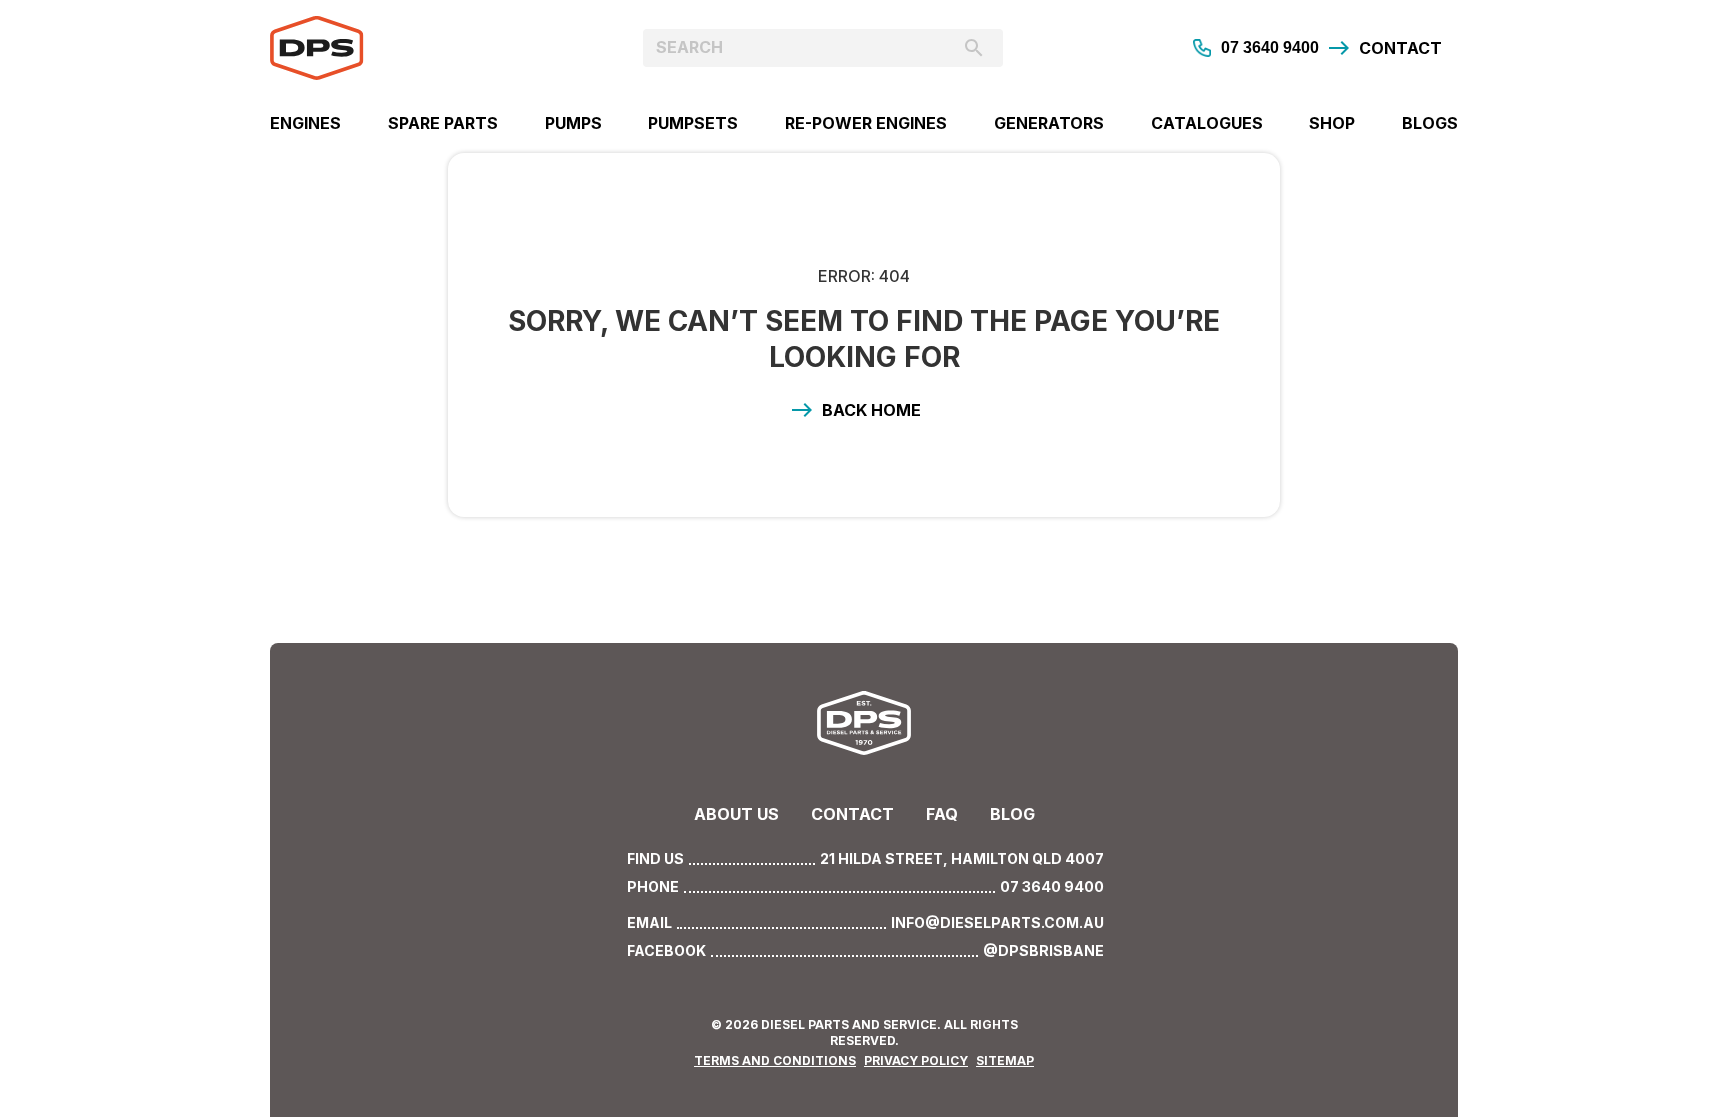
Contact (852, 814)
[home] (418, 48)
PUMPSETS (693, 123)
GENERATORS (1049, 123)
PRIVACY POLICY (916, 1060)
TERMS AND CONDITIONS (775, 1060)
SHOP (1332, 123)
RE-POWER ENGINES (866, 123)
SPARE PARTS (443, 123)
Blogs (1430, 123)
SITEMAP (1005, 1060)
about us (736, 814)
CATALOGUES (1207, 123)
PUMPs (573, 123)
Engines (305, 123)
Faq (942, 814)
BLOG (1012, 814)
